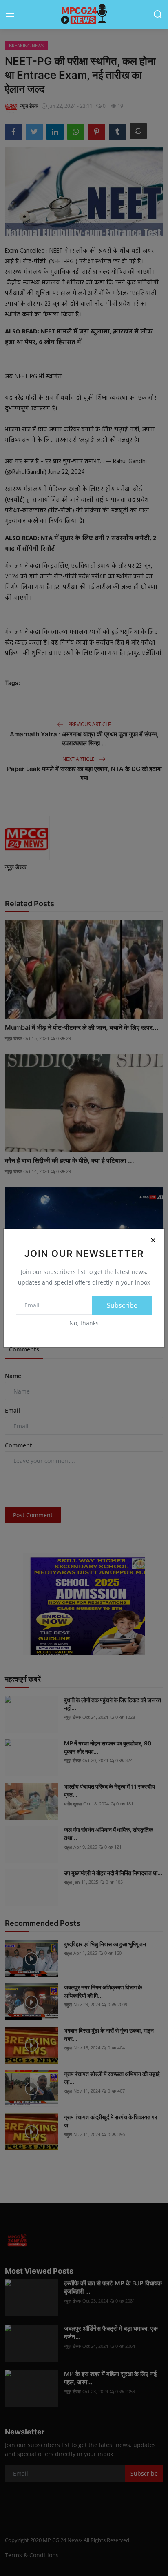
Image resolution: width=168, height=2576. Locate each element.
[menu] (10, 14)
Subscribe (122, 1305)
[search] (158, 14)
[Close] (153, 1240)
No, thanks (84, 1323)
